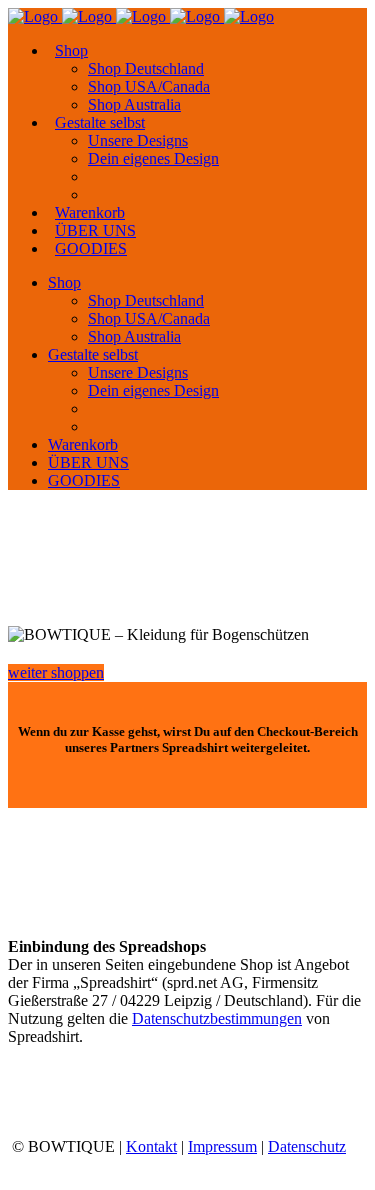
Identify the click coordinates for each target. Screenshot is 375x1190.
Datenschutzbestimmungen (217, 1018)
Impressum (222, 1146)
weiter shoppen (56, 672)
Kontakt (151, 1146)
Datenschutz (307, 1146)
